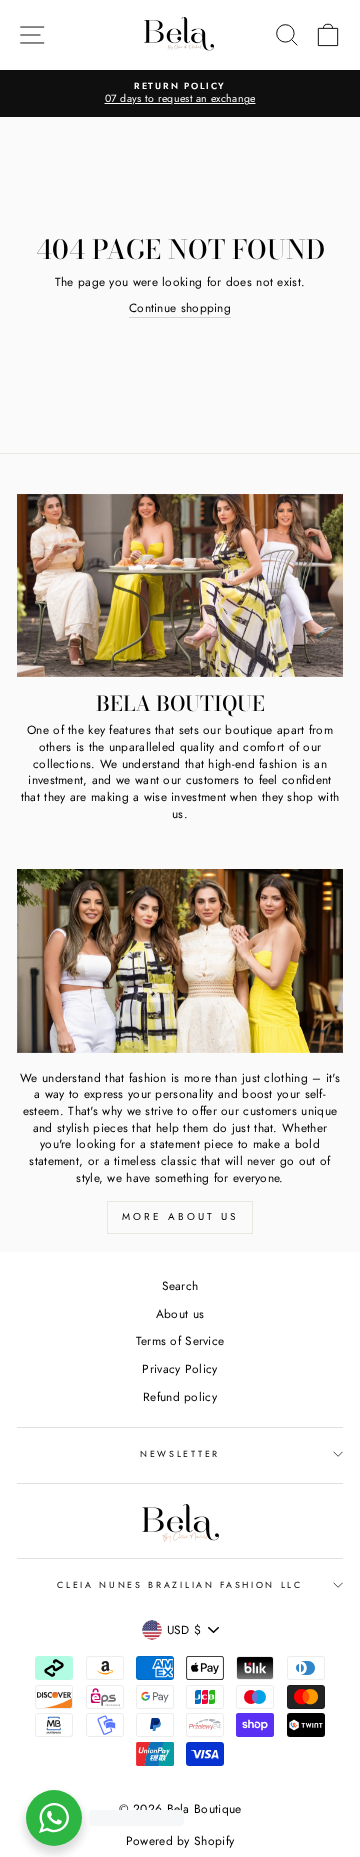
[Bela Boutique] (180, 585)
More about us (180, 1216)
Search (180, 1285)
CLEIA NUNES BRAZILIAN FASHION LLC (179, 1584)
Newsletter (180, 1453)
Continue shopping (180, 308)
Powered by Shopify (180, 1841)
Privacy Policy (179, 1368)
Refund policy (180, 1396)
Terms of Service (180, 1340)
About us (180, 1313)
